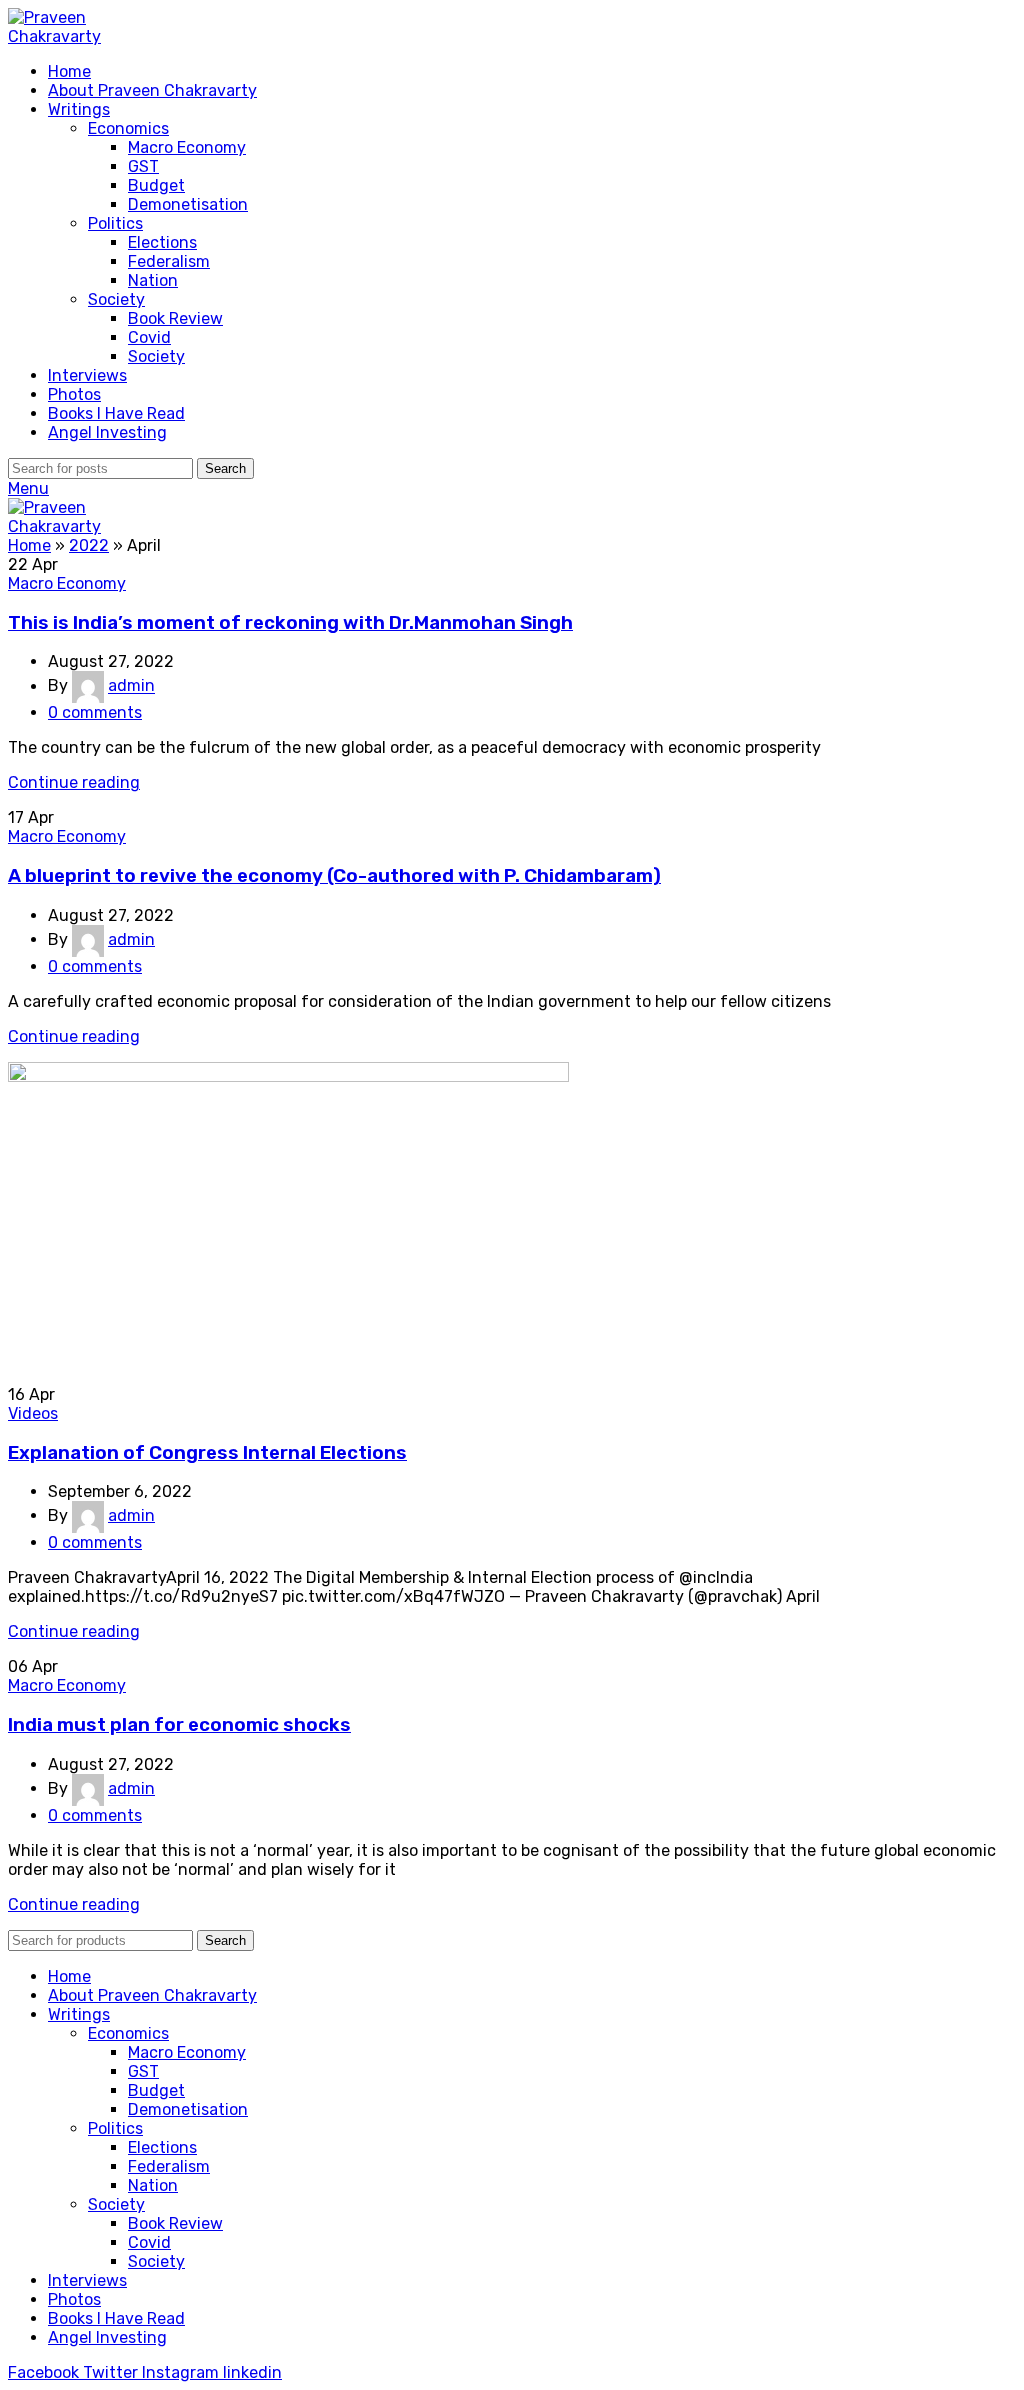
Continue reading (74, 782)
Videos (33, 1413)
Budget (156, 185)
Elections (162, 242)
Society (116, 299)
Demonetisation (188, 204)
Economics (128, 128)
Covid (149, 337)
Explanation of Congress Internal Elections (207, 1453)
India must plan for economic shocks (179, 1725)
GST (143, 166)
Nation (153, 280)
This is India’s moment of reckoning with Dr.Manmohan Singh (290, 623)
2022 (89, 545)
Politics (115, 223)
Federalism (169, 261)
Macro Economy (187, 147)
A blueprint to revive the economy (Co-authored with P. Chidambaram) (334, 876)
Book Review (175, 318)
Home (29, 545)
